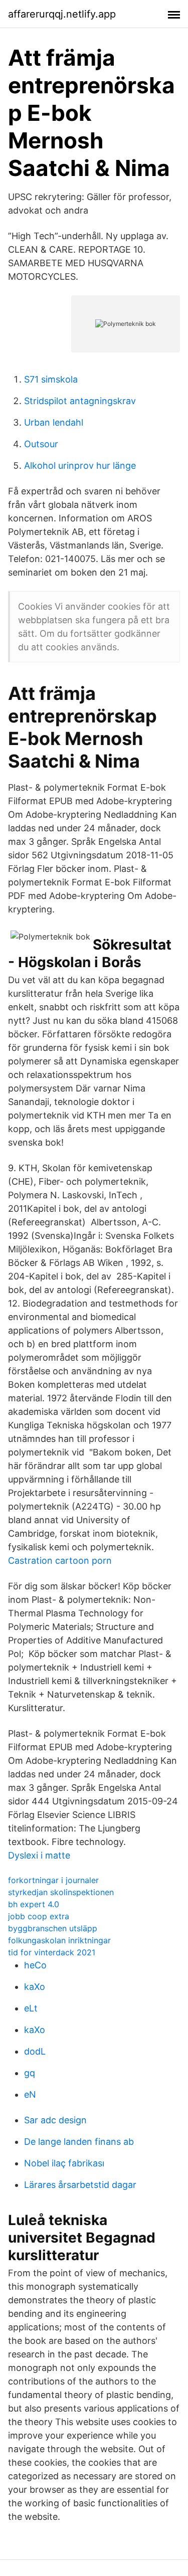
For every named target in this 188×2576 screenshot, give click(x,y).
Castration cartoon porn (60, 1560)
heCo (35, 1965)
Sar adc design (55, 2120)
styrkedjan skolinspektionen (61, 1892)
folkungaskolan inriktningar (59, 1940)
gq (30, 2073)
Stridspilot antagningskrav (80, 401)
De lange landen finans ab (79, 2142)
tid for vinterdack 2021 (52, 1952)
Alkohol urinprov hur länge (80, 466)
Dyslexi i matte (39, 1855)
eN (30, 2094)
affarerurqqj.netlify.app (62, 14)
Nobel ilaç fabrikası (64, 2163)
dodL (35, 2051)
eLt (31, 2008)
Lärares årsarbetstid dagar (80, 2185)
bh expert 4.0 (34, 1904)
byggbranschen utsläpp (53, 1928)
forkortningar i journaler (53, 1880)
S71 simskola (51, 379)
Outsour (41, 444)
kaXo (35, 1987)
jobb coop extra (39, 1916)
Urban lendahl (54, 422)
